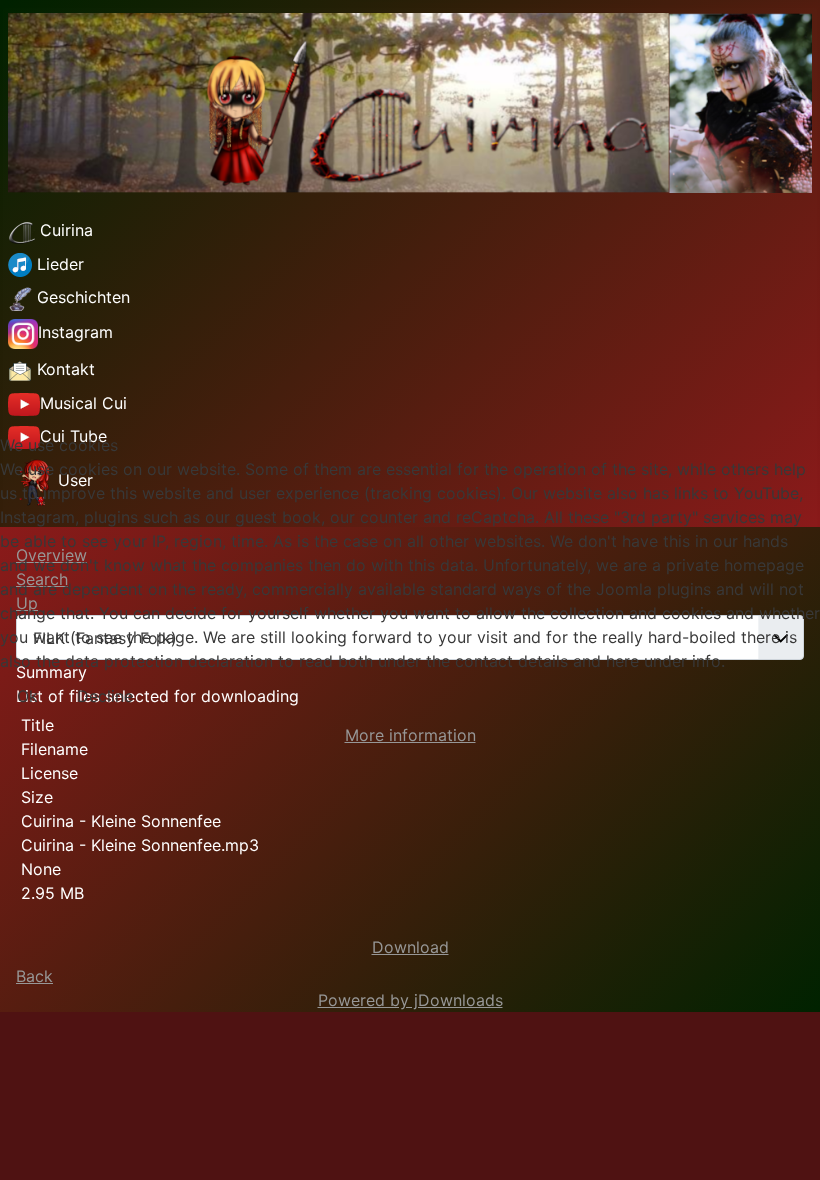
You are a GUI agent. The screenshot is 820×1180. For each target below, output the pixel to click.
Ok (27, 696)
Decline (105, 696)
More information (410, 735)
